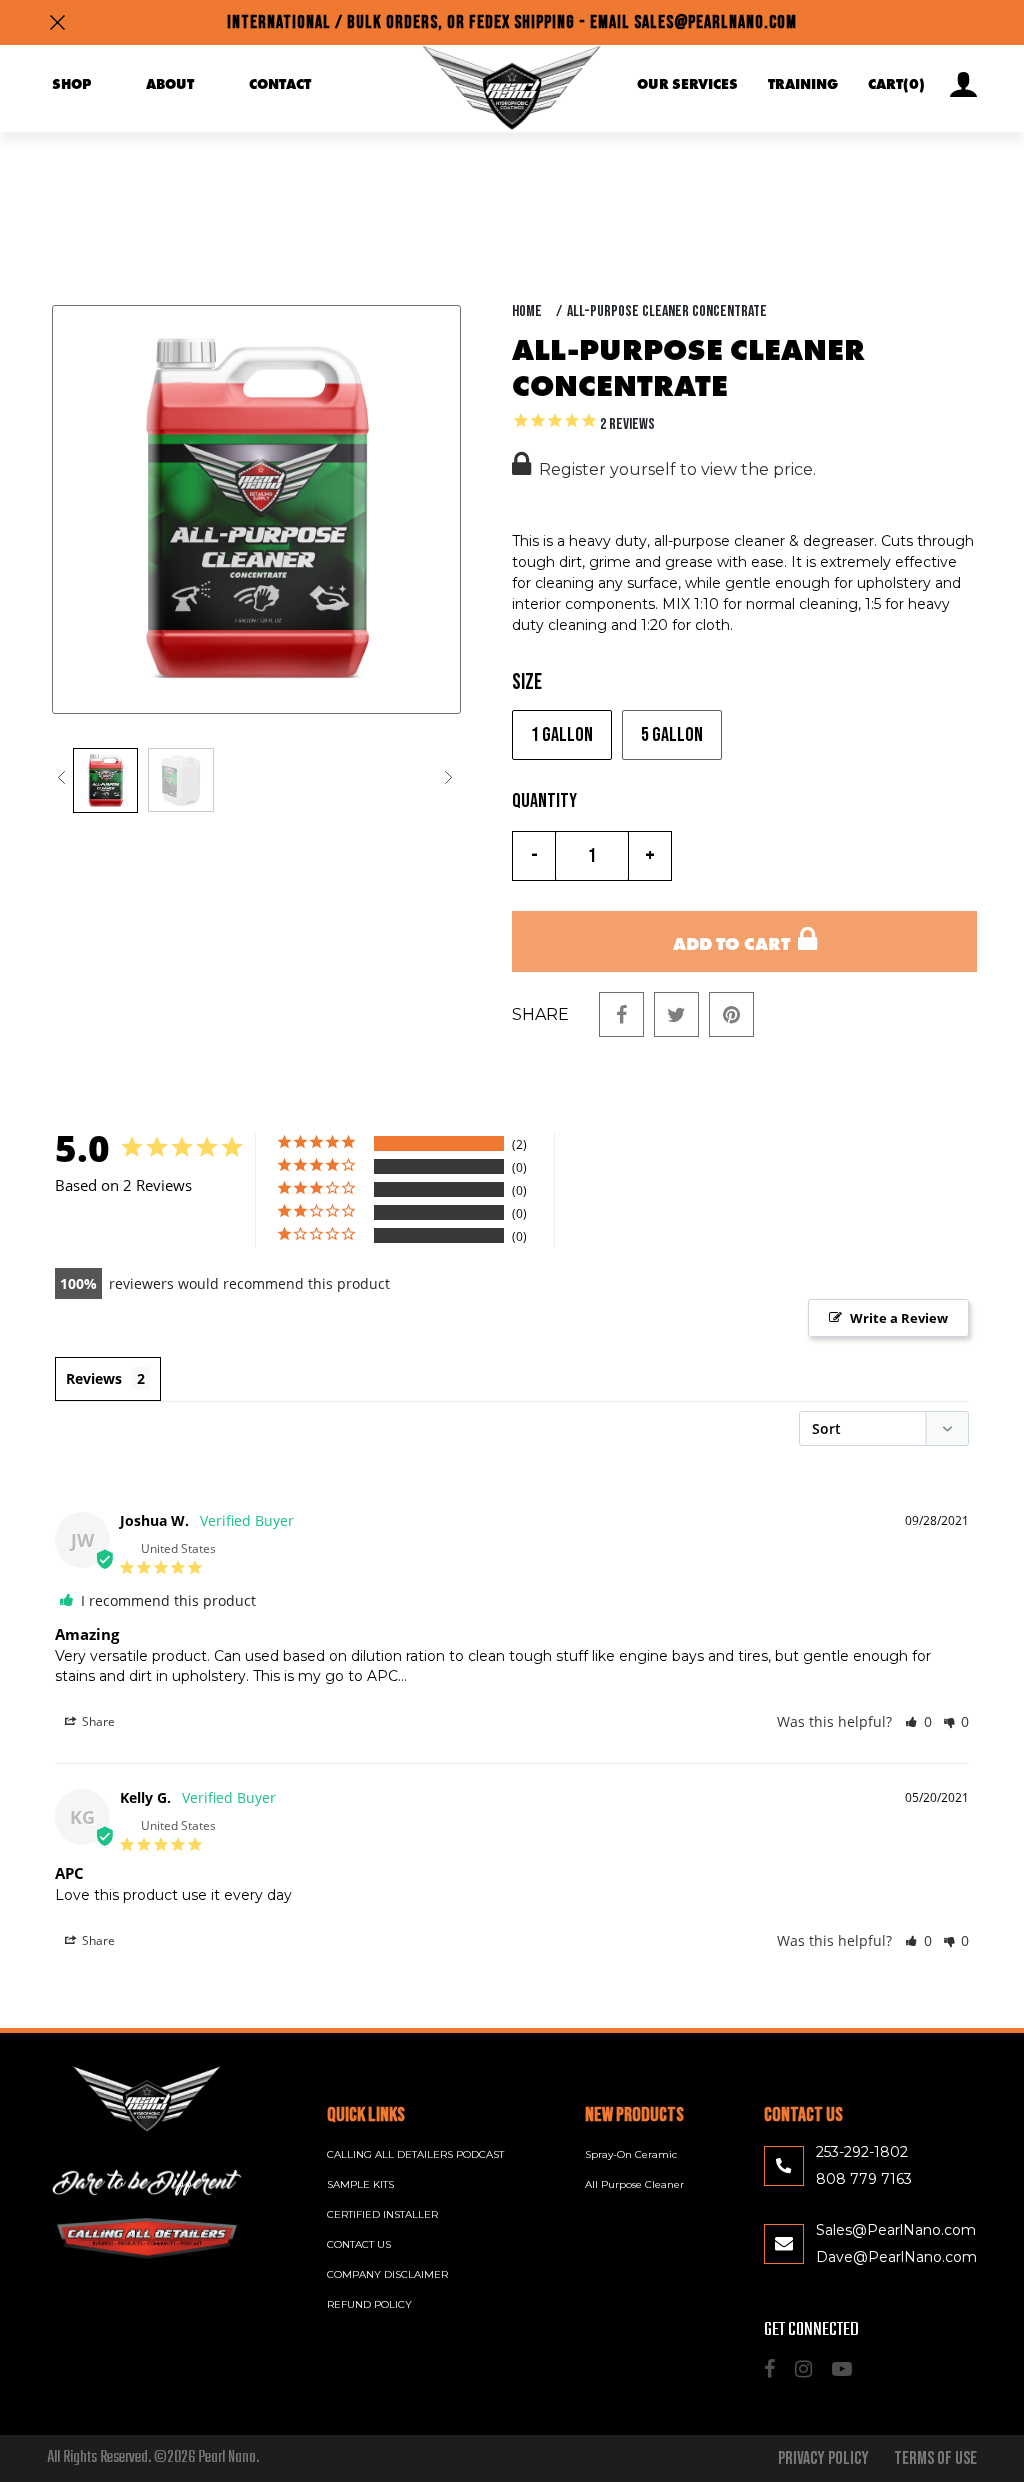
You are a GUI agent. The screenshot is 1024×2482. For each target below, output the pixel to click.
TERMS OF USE (935, 2458)
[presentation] (65, 778)
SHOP (71, 85)
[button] (918, 1721)
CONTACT (280, 85)
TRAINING (803, 85)
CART (896, 85)
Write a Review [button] (899, 1318)
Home (527, 311)
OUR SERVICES (687, 85)
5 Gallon (672, 735)
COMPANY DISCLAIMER (387, 2274)
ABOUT (170, 85)
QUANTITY (544, 801)
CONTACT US (359, 2244)
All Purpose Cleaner (634, 2184)
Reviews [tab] (94, 1378)
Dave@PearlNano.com (896, 2257)
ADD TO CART (735, 945)
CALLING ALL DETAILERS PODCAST (415, 2154)
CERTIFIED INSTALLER (382, 2214)
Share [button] (97, 1721)
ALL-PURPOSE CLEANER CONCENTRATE (667, 311)
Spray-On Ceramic (631, 2154)
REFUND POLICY (369, 2304)
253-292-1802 (862, 2152)
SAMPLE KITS (360, 2184)
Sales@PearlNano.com (896, 2230)
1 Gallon (562, 735)
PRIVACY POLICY (823, 2458)
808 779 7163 (864, 2179)
